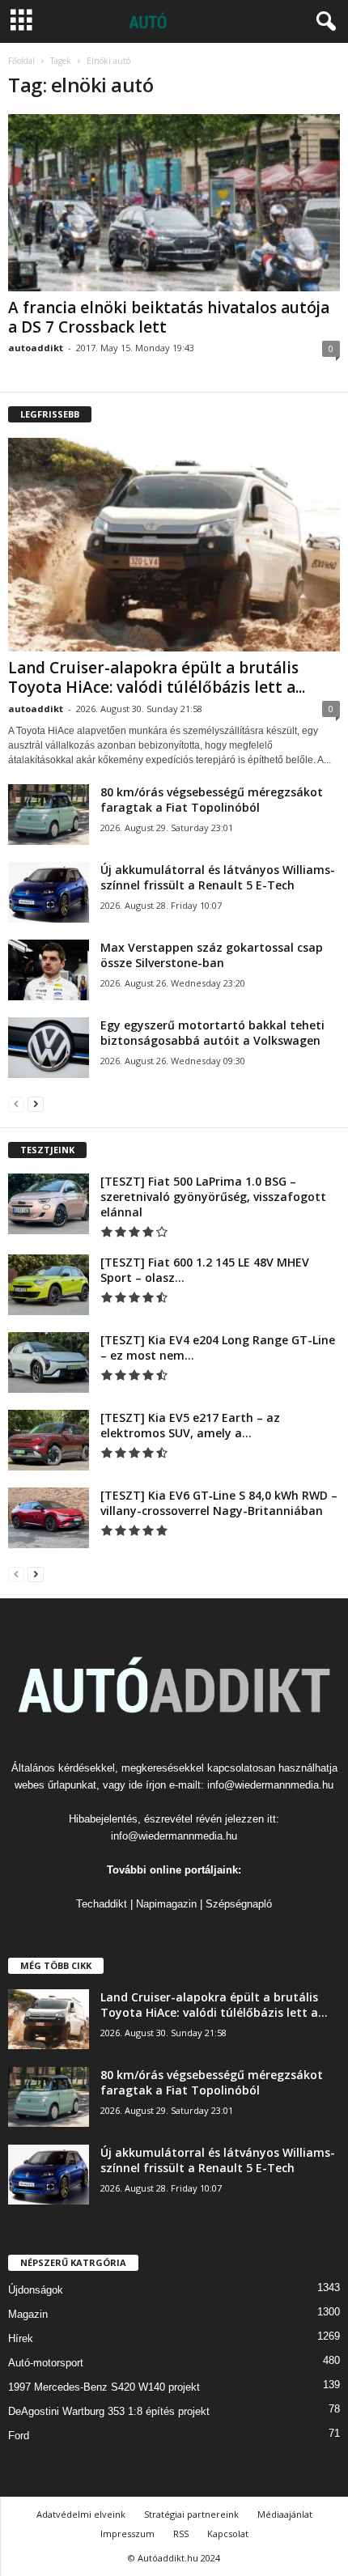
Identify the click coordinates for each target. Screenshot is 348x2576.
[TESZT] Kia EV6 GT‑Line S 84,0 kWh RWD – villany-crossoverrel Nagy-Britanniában (219, 1503)
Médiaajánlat (285, 2514)
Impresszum (127, 2534)
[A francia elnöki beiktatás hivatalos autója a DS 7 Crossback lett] (174, 203)
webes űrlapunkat (55, 1785)
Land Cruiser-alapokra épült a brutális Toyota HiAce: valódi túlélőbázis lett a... (157, 677)
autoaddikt (36, 348)
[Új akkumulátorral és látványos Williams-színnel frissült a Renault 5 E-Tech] (49, 892)
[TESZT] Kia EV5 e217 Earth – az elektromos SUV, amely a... (190, 1425)
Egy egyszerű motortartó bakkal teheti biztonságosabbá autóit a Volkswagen (212, 1033)
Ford (19, 2436)
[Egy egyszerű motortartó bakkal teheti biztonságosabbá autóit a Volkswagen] (49, 1048)
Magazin (28, 2314)
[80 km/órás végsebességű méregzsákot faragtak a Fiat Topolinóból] (49, 815)
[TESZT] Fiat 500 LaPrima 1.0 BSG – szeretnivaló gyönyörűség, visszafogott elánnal (213, 1197)
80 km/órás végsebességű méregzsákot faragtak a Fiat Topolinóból (212, 800)
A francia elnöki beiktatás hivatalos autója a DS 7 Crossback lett (169, 317)
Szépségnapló (239, 1904)
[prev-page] (16, 1103)
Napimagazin (166, 1904)
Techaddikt (102, 1904)
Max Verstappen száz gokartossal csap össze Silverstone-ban (212, 955)
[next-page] (36, 1103)
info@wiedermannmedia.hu (270, 1785)
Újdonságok (36, 2290)
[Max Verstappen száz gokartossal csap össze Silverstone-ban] (49, 970)
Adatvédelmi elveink (81, 2514)
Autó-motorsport (46, 2363)
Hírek (21, 2338)
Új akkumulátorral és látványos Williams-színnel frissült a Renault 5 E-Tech (218, 877)
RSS (181, 2534)
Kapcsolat (228, 2534)
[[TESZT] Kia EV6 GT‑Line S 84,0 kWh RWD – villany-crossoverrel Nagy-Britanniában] (49, 1518)
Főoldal (21, 61)
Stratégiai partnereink (191, 2514)
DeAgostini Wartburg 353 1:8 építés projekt (109, 2411)
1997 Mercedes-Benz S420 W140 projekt (104, 2387)
